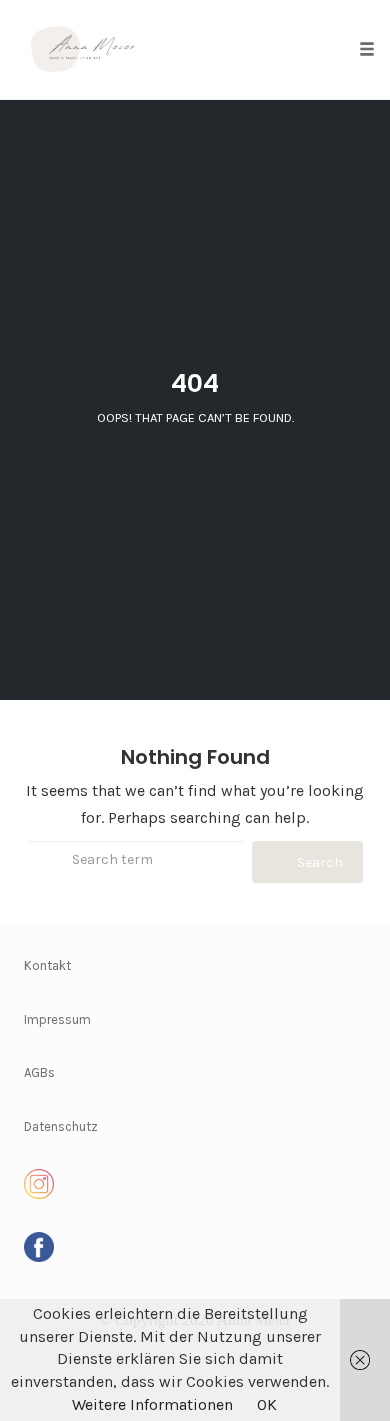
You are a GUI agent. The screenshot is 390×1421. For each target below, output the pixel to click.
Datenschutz (61, 1126)
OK (267, 1404)
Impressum (57, 1019)
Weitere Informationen (152, 1404)
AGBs (39, 1072)
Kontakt (47, 965)
